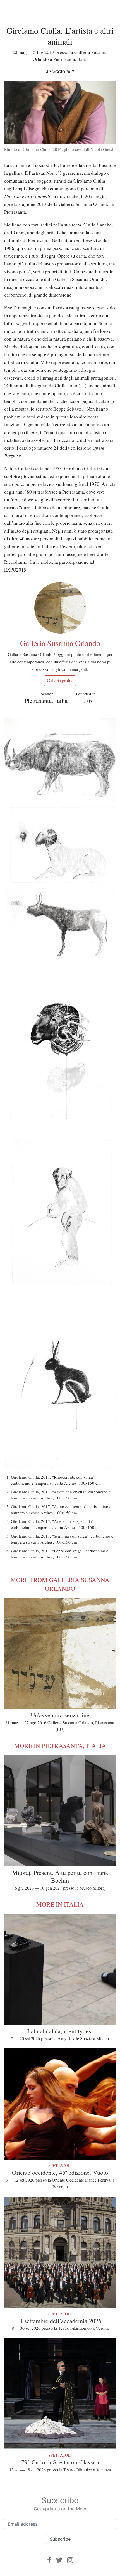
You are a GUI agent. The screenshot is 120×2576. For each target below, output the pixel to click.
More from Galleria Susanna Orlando (60, 1584)
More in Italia (60, 1904)
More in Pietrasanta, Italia (60, 1746)
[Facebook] (49, 2560)
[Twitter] (59, 2560)
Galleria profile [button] (60, 680)
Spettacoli (60, 2165)
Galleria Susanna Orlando (60, 643)
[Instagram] (70, 2560)
